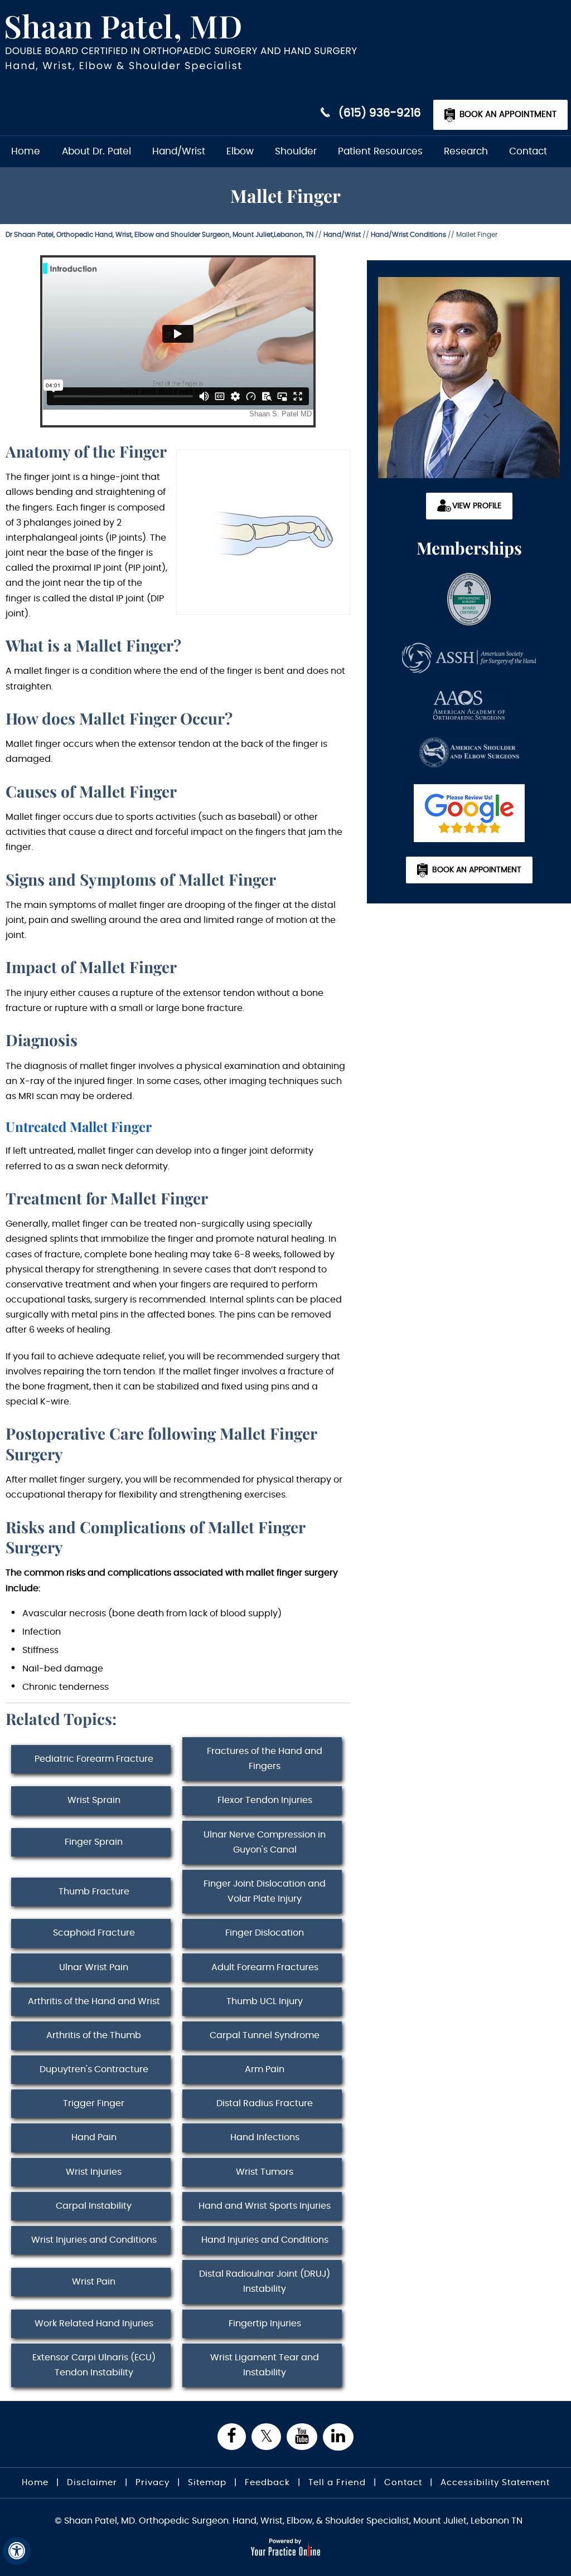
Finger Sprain (94, 1842)
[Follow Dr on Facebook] (232, 2437)
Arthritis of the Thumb (94, 2035)
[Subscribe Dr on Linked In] (338, 2437)
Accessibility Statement (495, 2483)
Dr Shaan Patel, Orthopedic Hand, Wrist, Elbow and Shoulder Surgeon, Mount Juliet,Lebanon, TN (159, 235)
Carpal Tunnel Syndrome (265, 2035)
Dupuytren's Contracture (94, 2069)
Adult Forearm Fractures (265, 1967)
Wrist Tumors (265, 2172)
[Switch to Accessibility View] (17, 2551)
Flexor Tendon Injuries (265, 1800)
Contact (528, 151)
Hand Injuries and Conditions (265, 2240)
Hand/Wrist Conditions (408, 235)
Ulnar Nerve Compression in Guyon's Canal (265, 1842)
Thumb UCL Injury (265, 2001)
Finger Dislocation (265, 1933)
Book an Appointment (508, 115)
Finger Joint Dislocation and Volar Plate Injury (265, 1891)
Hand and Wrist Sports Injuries (265, 2206)
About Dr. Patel (96, 151)
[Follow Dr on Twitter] (266, 2437)
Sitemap (207, 2483)
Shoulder (296, 151)
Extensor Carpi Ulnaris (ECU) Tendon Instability (94, 2365)
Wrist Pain (94, 2282)
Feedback (267, 2483)
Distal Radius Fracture (265, 2103)
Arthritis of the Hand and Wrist (94, 2001)
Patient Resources (380, 151)
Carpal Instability (94, 2206)
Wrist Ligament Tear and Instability (265, 2365)
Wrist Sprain (94, 1800)
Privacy (153, 2483)
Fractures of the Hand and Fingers (265, 1759)
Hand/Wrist (179, 151)
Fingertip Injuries (265, 2324)
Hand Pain (94, 2137)
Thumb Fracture (94, 1892)
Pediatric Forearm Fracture (94, 1759)
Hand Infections (265, 2137)
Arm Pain (265, 2069)
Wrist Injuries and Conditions (94, 2240)
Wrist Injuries (94, 2172)
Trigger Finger (94, 2103)
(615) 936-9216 (380, 113)
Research (466, 151)
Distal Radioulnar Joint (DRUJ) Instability (265, 2281)
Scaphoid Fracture (94, 1933)
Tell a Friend (337, 2483)
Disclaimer (92, 2483)
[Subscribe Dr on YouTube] (302, 2437)
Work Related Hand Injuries (94, 2324)
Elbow (240, 151)
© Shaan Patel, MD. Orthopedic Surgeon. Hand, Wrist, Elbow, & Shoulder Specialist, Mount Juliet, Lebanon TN (289, 2521)
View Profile (477, 506)
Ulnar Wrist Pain (94, 1967)
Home (26, 151)
